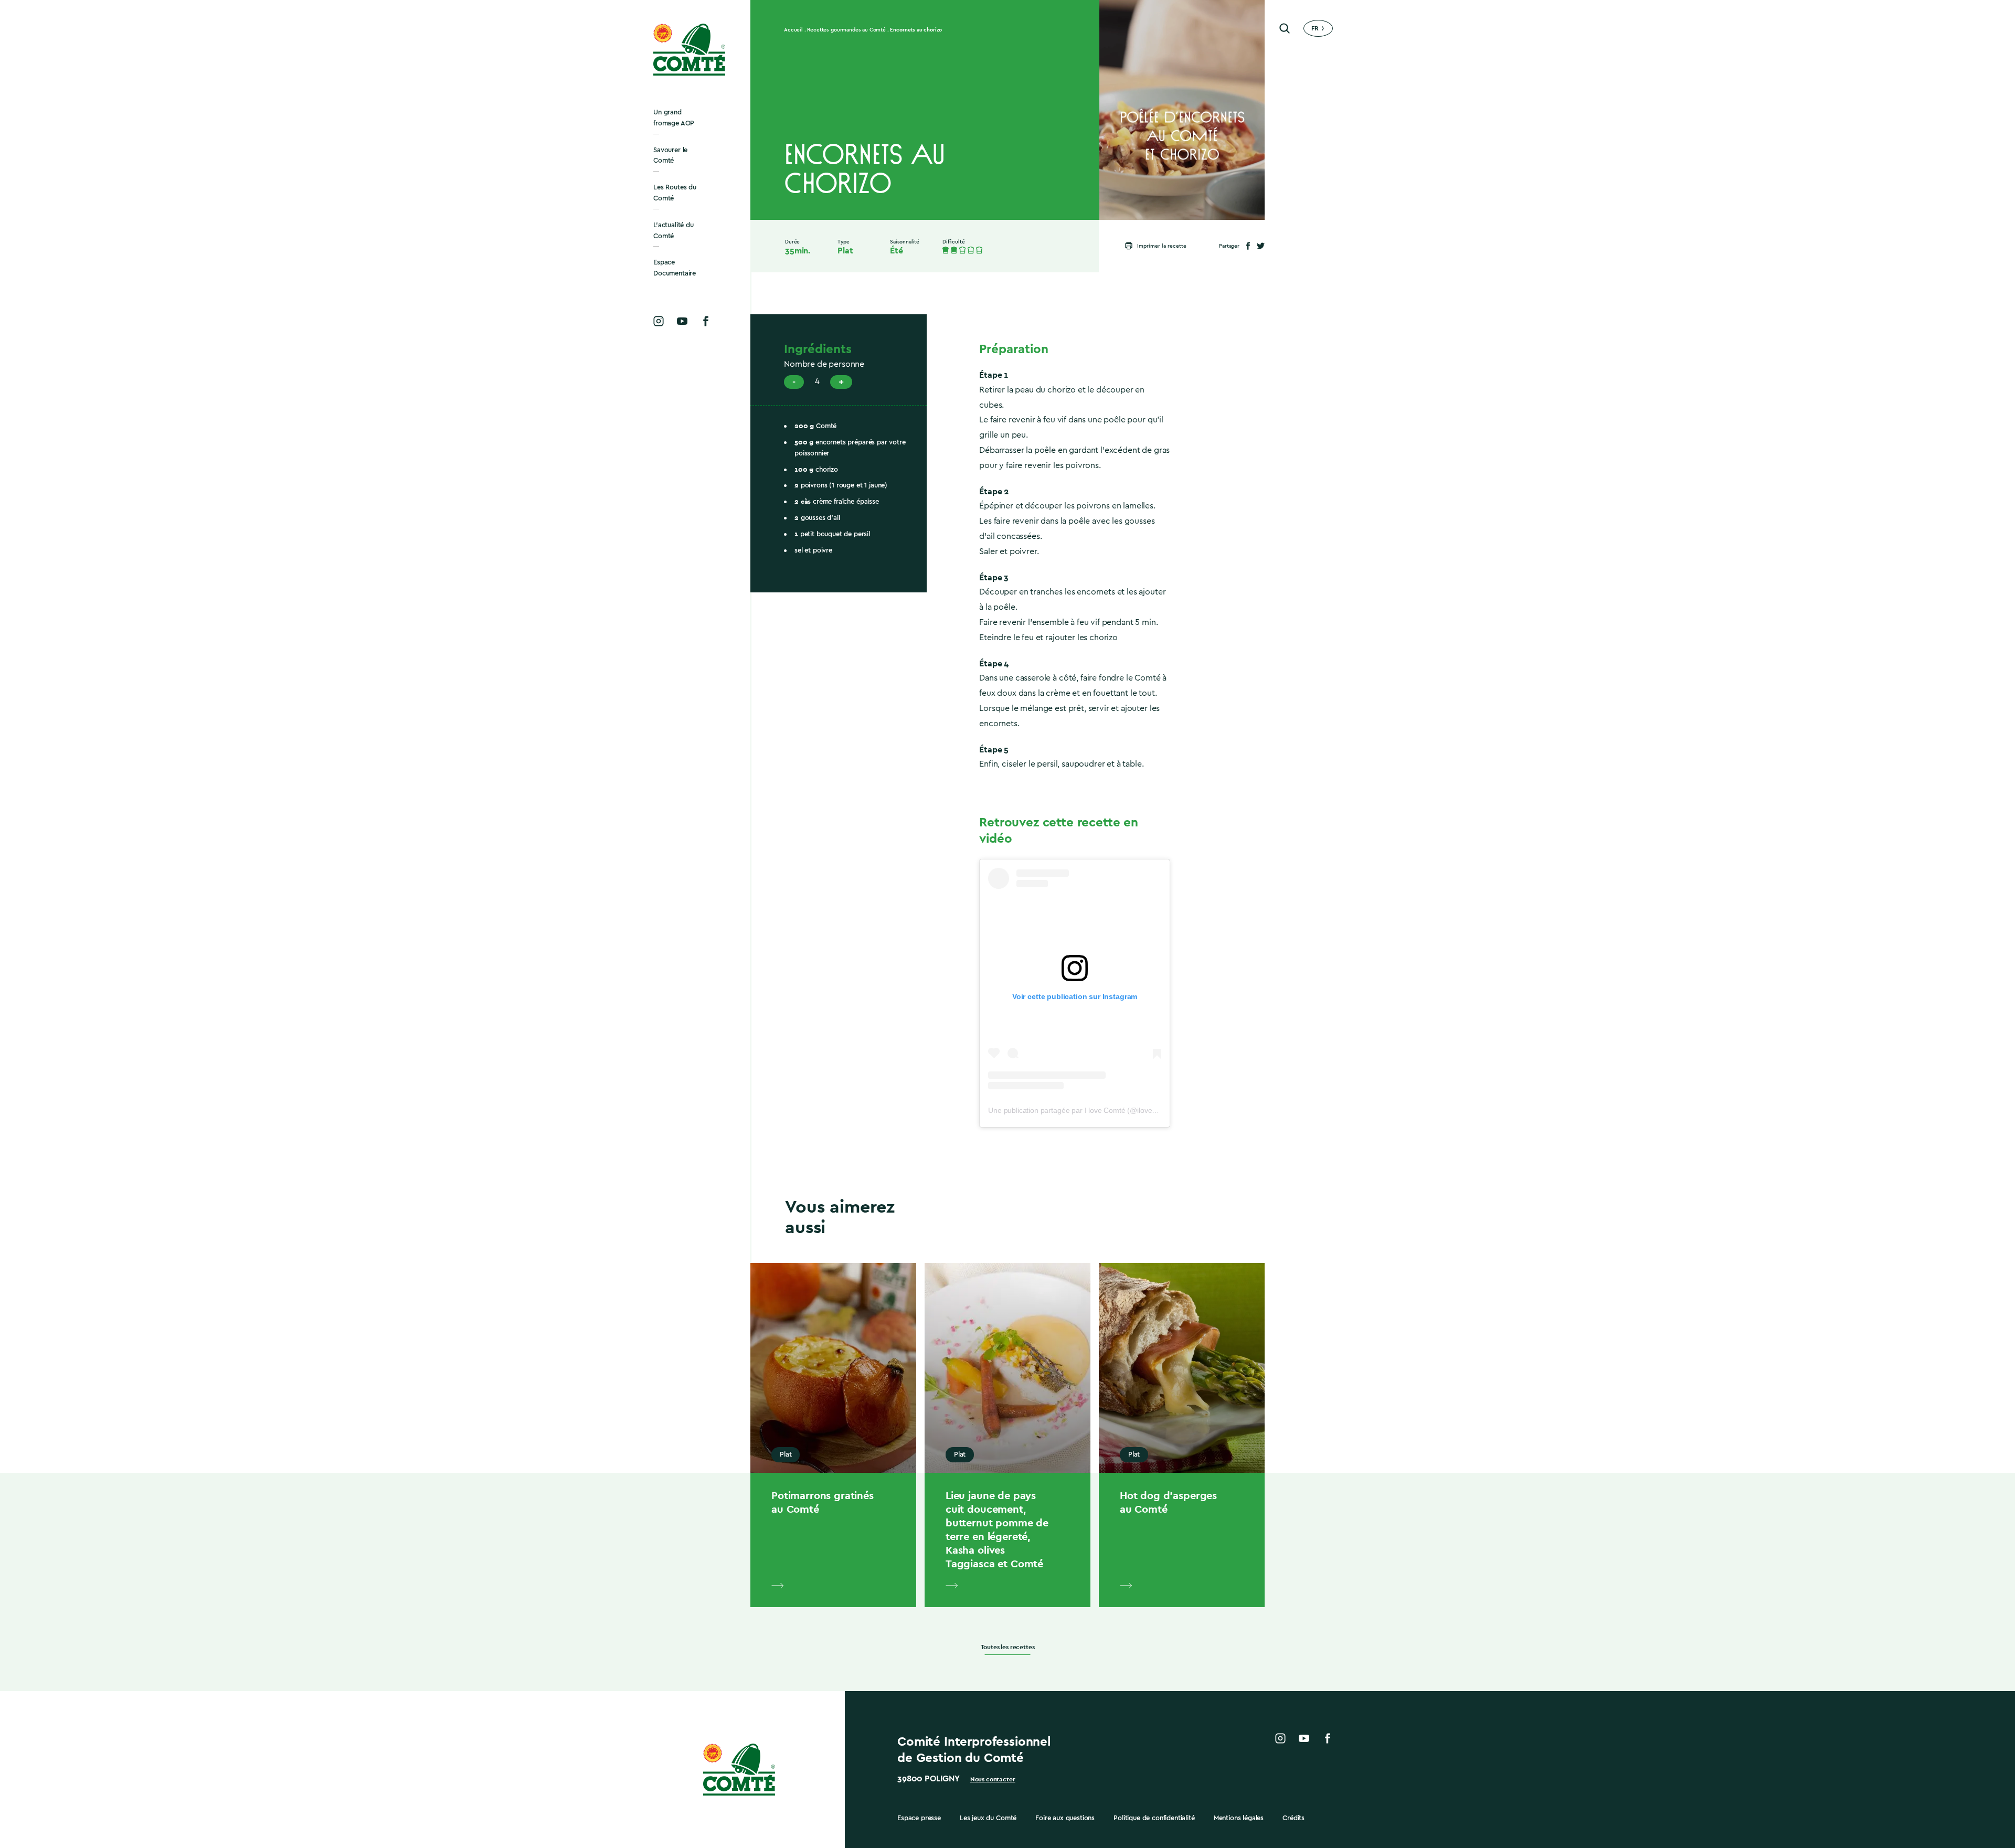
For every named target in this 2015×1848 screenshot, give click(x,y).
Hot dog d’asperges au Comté (1168, 1502)
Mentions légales (1239, 1818)
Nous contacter (993, 1779)
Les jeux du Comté (988, 1818)
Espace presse (919, 1818)
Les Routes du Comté (675, 193)
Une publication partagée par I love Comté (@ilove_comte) (1083, 1110)
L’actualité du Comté (674, 230)
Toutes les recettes (1008, 1647)
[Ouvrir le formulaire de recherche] (1285, 28)
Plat (845, 251)
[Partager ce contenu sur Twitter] (1261, 246)
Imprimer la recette (1162, 246)
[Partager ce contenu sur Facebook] (1248, 246)
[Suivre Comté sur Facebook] (706, 321)
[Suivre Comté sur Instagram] (659, 321)
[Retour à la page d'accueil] (690, 50)
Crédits (1293, 1818)
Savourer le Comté (670, 155)
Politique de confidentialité (1154, 1818)
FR (1315, 28)
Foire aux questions (1065, 1818)
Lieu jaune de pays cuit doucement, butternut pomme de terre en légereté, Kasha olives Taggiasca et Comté (997, 1530)
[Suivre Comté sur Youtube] (682, 321)
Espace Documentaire (675, 268)
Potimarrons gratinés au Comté (823, 1502)
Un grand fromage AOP (674, 118)
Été (897, 251)
